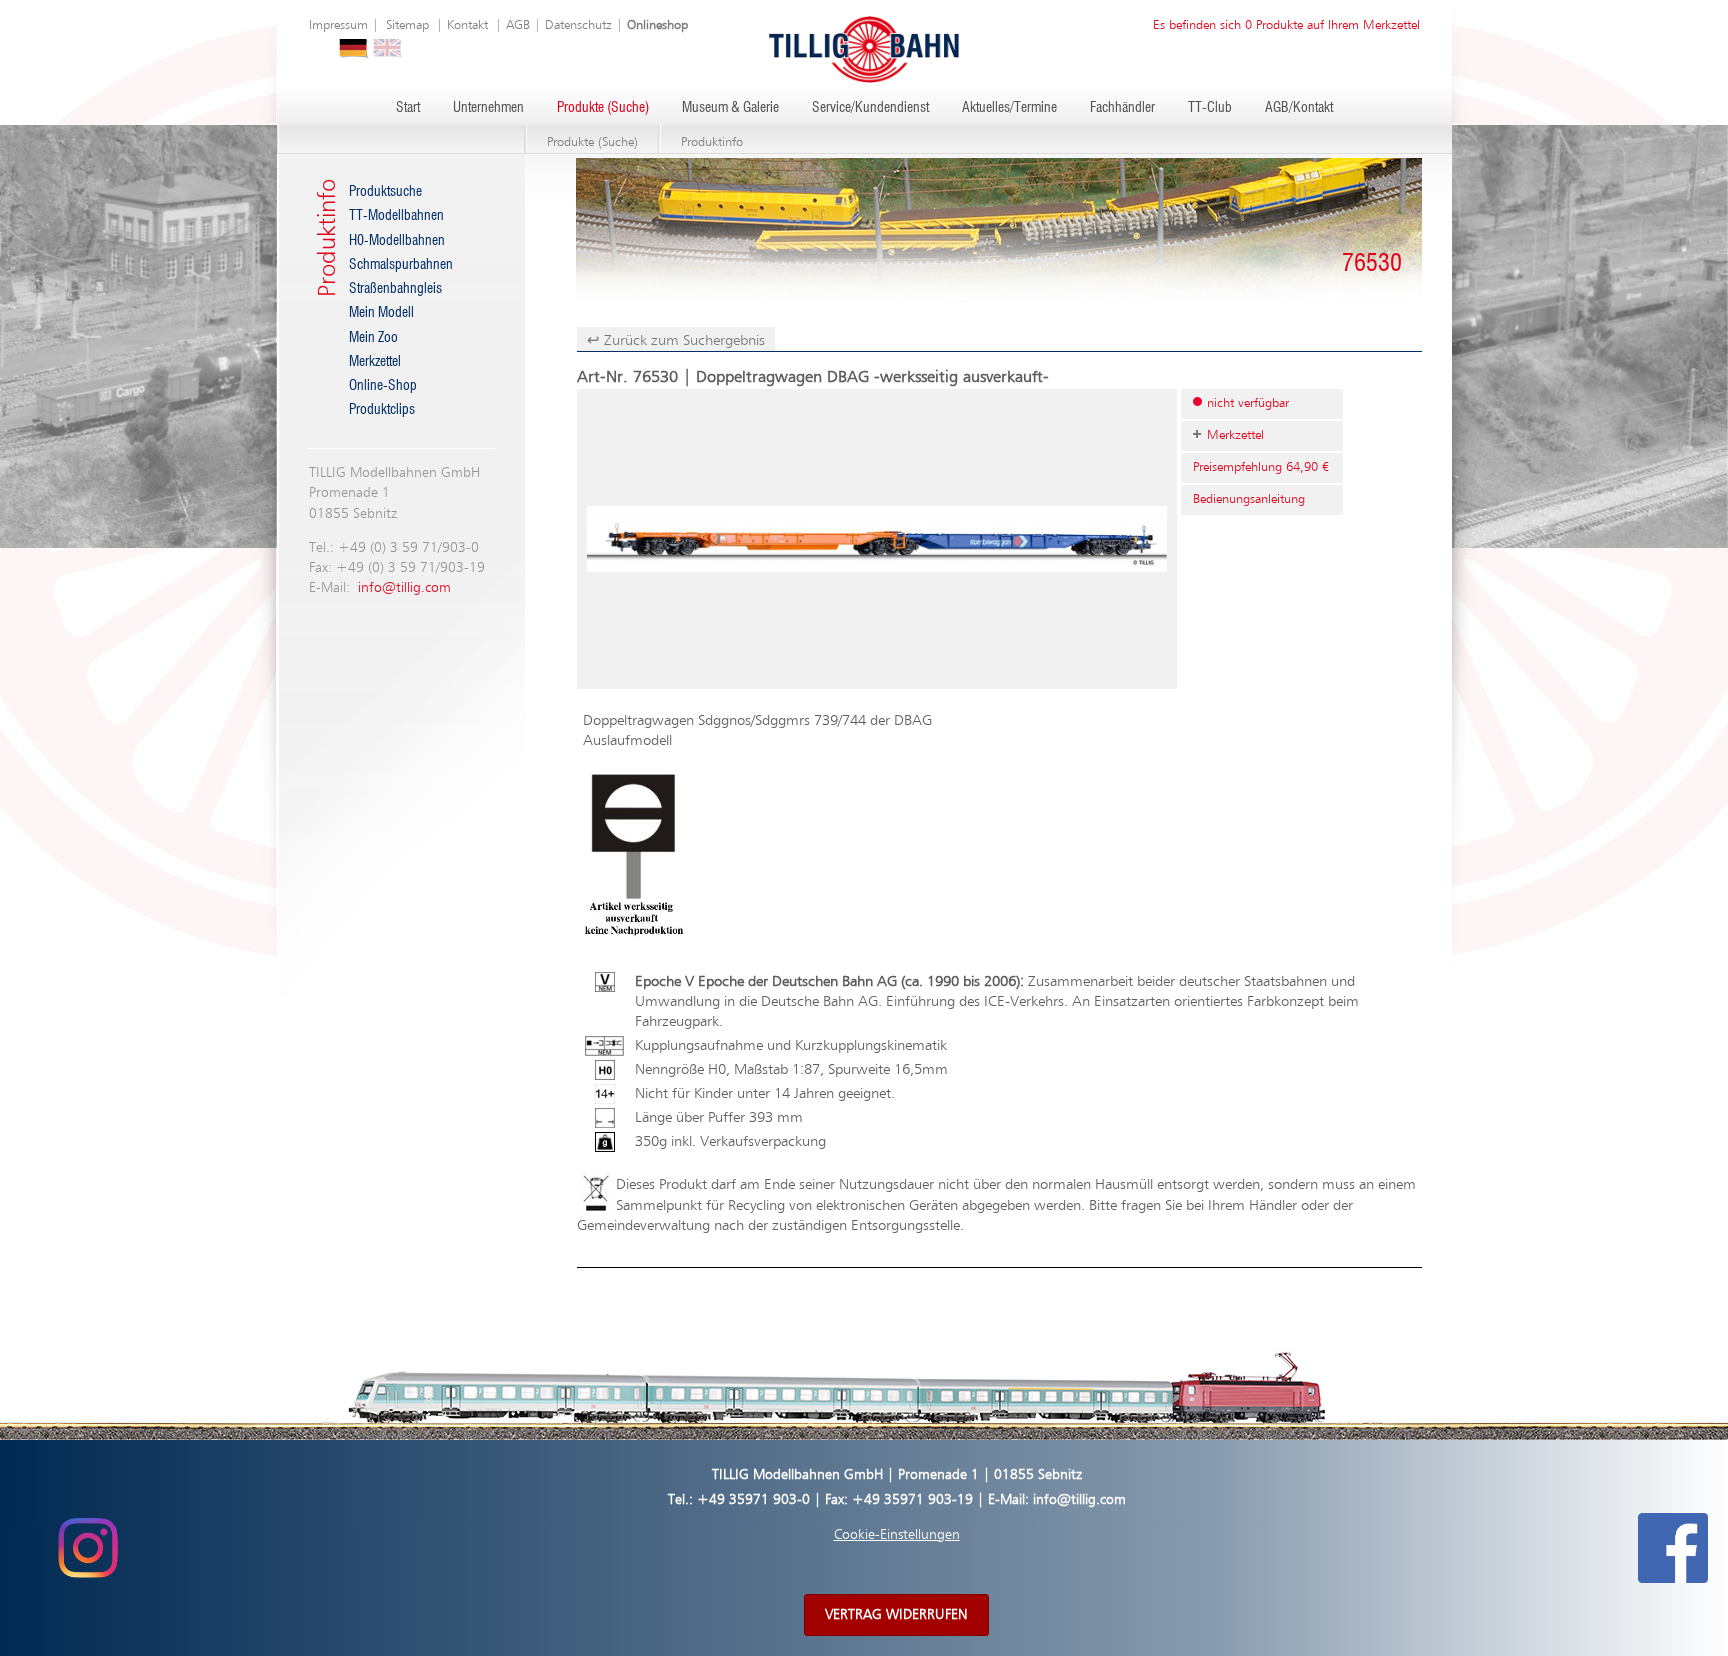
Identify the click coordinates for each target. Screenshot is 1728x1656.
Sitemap (407, 25)
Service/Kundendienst (870, 108)
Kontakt (467, 25)
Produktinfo (712, 142)
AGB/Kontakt (1299, 108)
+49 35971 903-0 (753, 1500)
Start (408, 108)
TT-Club (1210, 108)
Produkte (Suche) (603, 108)
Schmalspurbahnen (401, 265)
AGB (518, 25)
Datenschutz (578, 25)
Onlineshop (657, 25)
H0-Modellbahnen (397, 241)
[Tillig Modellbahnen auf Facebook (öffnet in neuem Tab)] (1673, 1548)
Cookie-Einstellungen (897, 1535)
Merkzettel (375, 362)
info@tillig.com (404, 588)
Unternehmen (488, 108)
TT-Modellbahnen (396, 216)
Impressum (338, 25)
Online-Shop (383, 386)
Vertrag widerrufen (896, 1615)
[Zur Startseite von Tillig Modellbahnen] (864, 48)
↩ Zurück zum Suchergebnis (676, 340)
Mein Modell (381, 313)
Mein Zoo (373, 338)
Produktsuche (385, 192)
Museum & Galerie (730, 108)
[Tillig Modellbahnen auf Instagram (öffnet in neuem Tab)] (87, 1548)
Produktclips (382, 410)
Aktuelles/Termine (1009, 108)
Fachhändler (1122, 108)
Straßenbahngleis (395, 289)
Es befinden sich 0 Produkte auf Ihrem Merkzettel (1286, 25)
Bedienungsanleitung (1249, 499)
